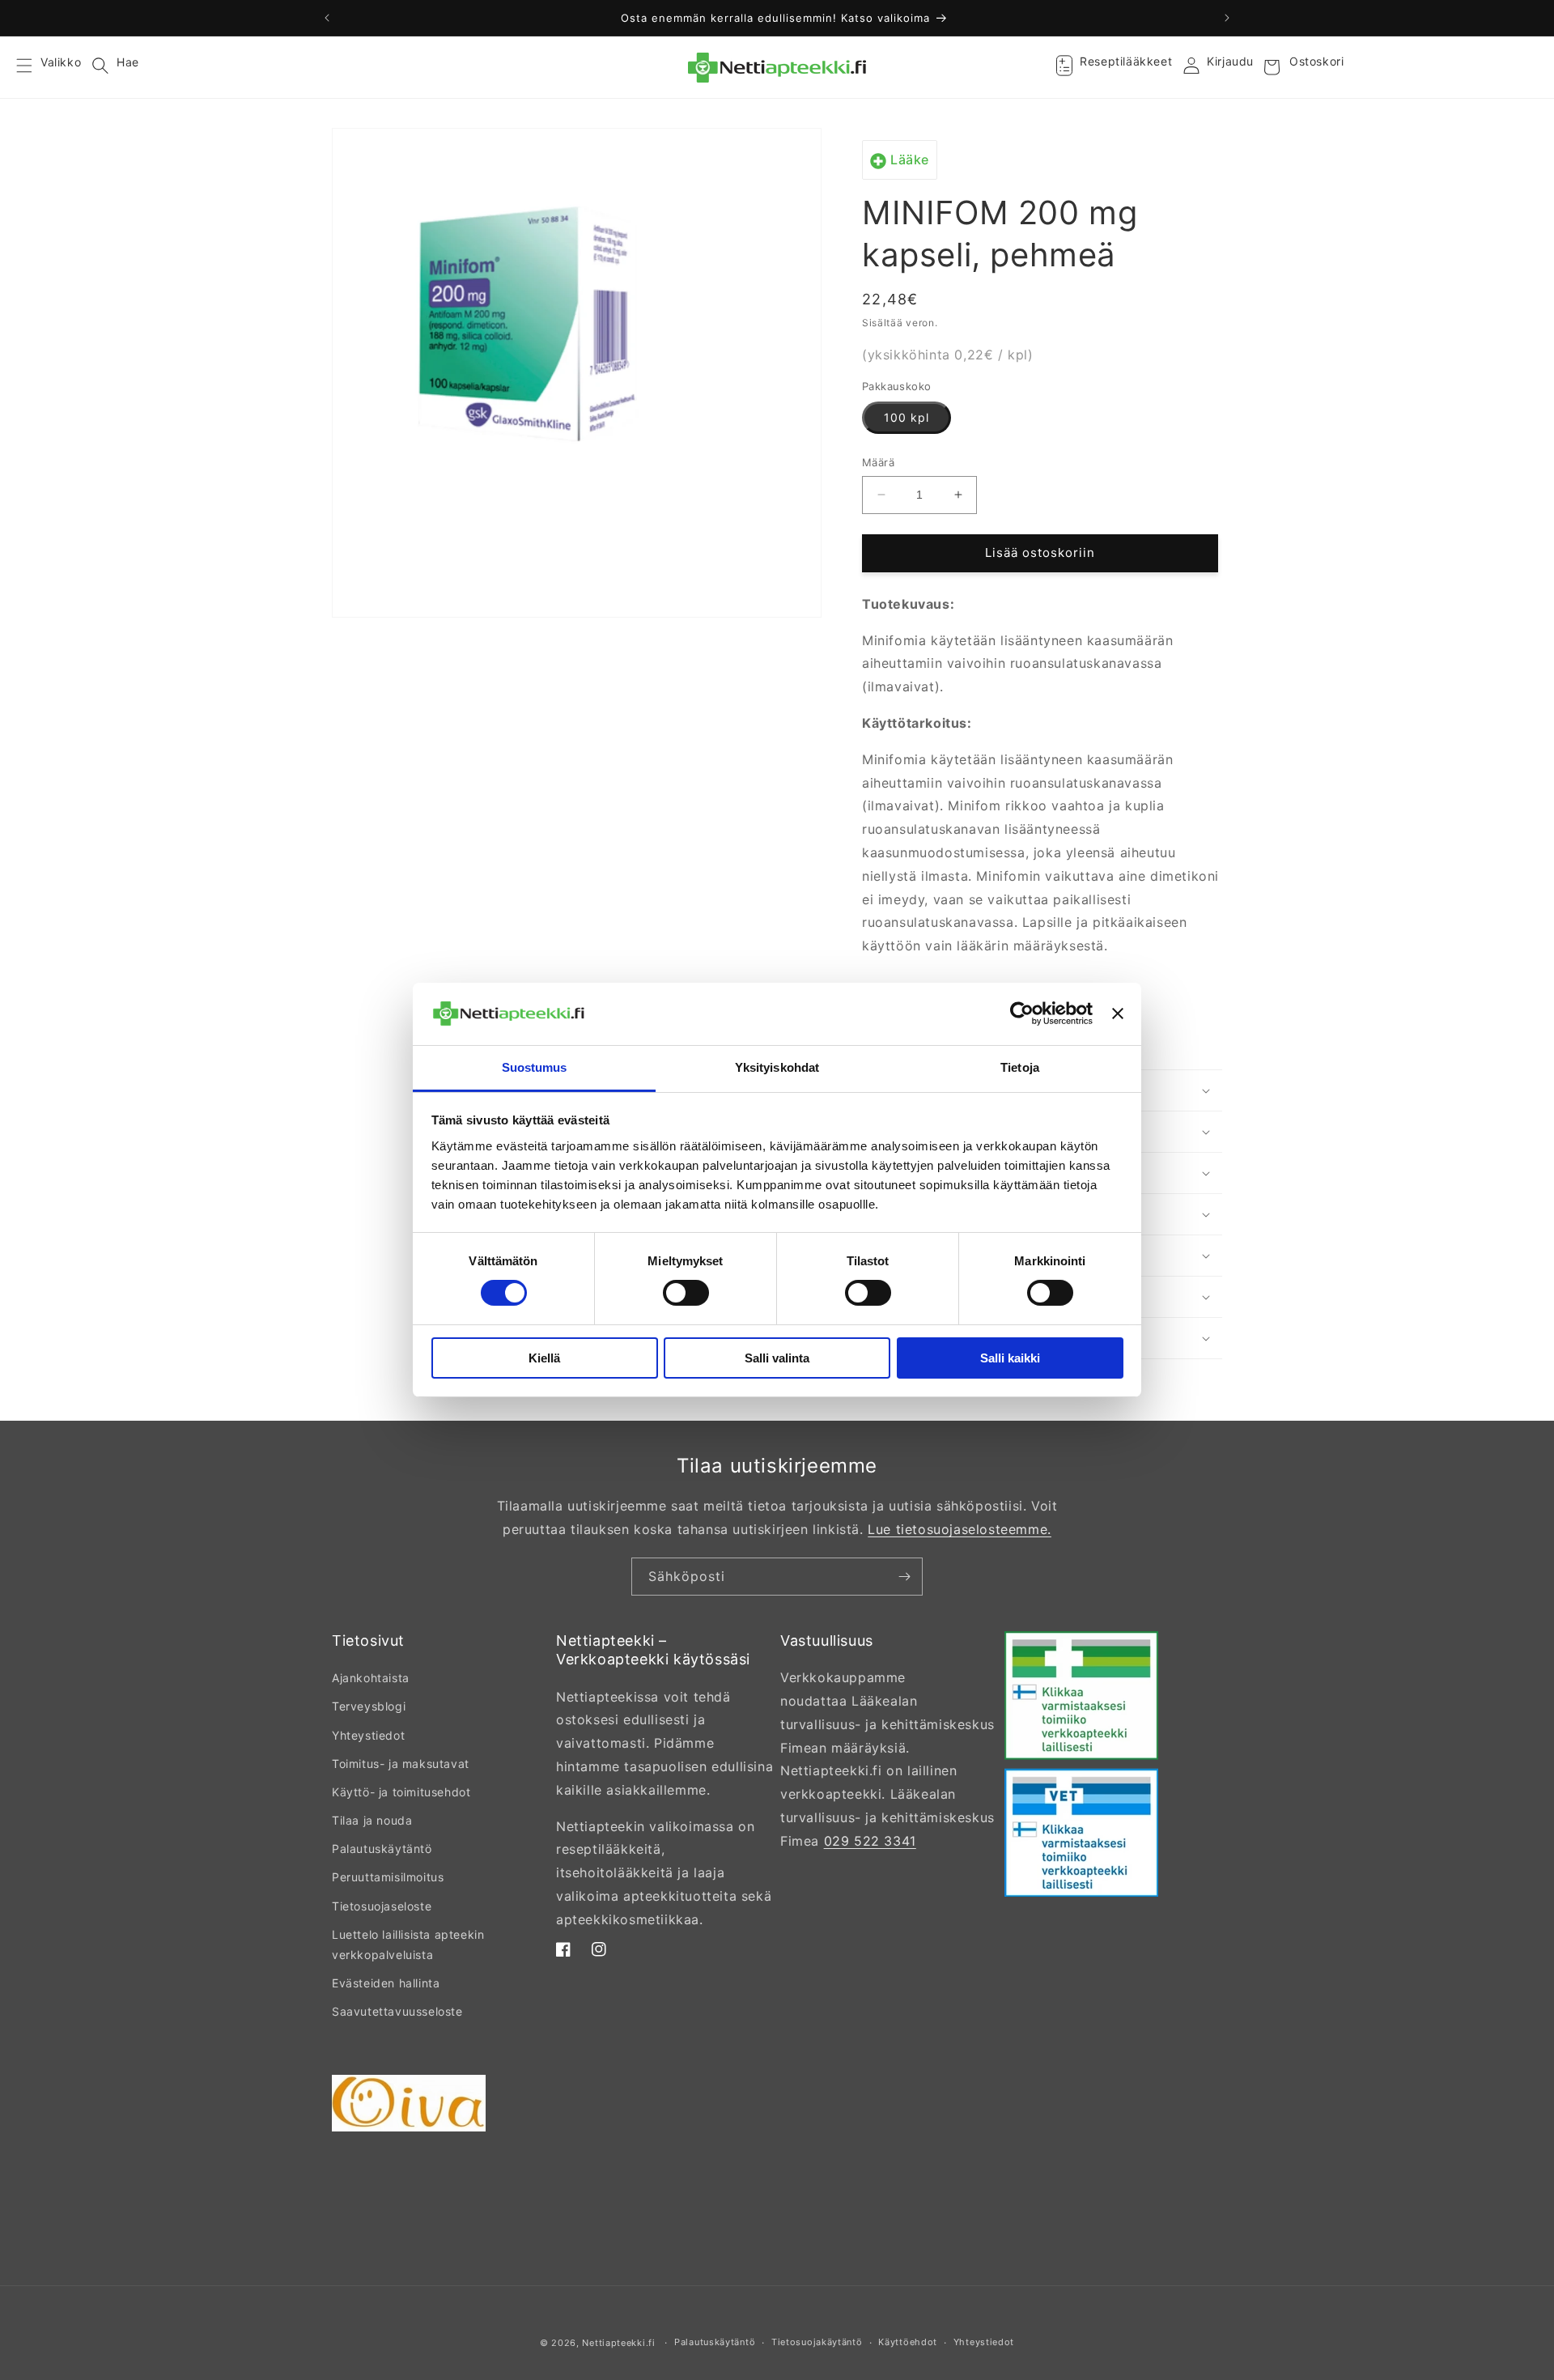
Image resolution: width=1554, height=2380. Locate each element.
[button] (34, 67)
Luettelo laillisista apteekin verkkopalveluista (408, 1944)
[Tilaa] (904, 1577)
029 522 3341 (870, 1841)
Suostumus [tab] (535, 1067)
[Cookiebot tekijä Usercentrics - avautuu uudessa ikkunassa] (1022, 1014)
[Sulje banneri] (1118, 1014)
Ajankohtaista (371, 1678)
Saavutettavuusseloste (397, 2011)
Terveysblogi (369, 1706)
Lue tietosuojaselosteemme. (960, 1529)
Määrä (878, 462)
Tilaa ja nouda (372, 1820)
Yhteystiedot (368, 1735)
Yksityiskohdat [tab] (777, 1067)
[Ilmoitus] (1227, 18)
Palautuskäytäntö (382, 1849)
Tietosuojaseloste (382, 1906)
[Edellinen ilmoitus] (327, 18)
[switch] (686, 1293)
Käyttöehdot (908, 2342)
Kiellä (544, 1358)
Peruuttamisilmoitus (388, 1877)
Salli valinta (777, 1358)
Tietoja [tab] (1020, 1067)
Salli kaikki (1010, 1358)
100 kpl (906, 417)
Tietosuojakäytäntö (817, 2342)
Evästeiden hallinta (386, 1983)
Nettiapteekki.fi (618, 2343)
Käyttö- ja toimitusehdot (401, 1792)
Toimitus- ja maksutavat (401, 1764)
